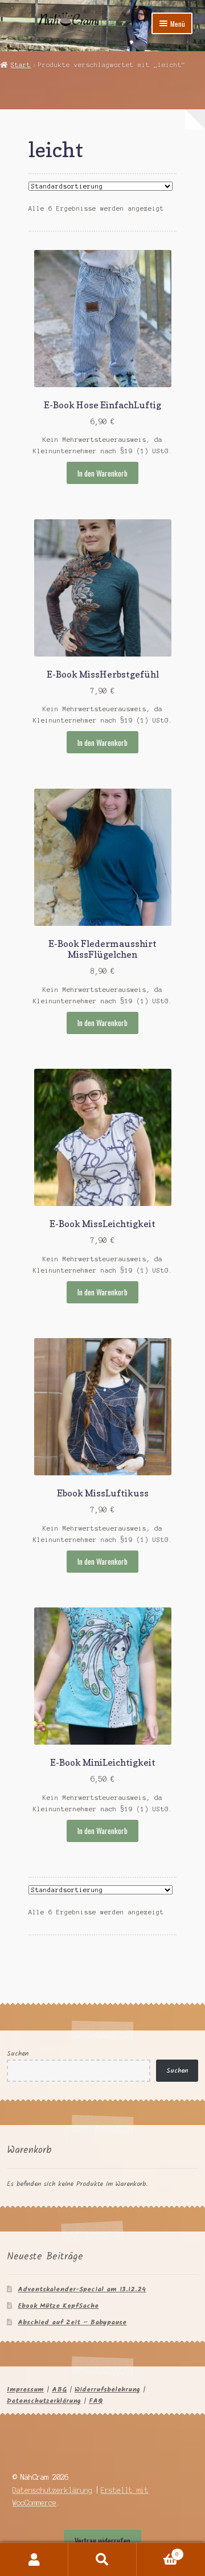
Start (21, 65)
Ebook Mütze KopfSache (58, 2306)
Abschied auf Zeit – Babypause (72, 2322)
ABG (59, 2390)
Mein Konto (34, 2559)
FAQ (96, 2401)
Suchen (18, 2054)
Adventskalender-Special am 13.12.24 (82, 2289)
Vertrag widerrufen (102, 2541)
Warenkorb (158, 2551)
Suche (102, 2559)
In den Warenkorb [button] (102, 473)
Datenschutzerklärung (44, 2401)
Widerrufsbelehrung (107, 2390)
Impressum (25, 2390)
